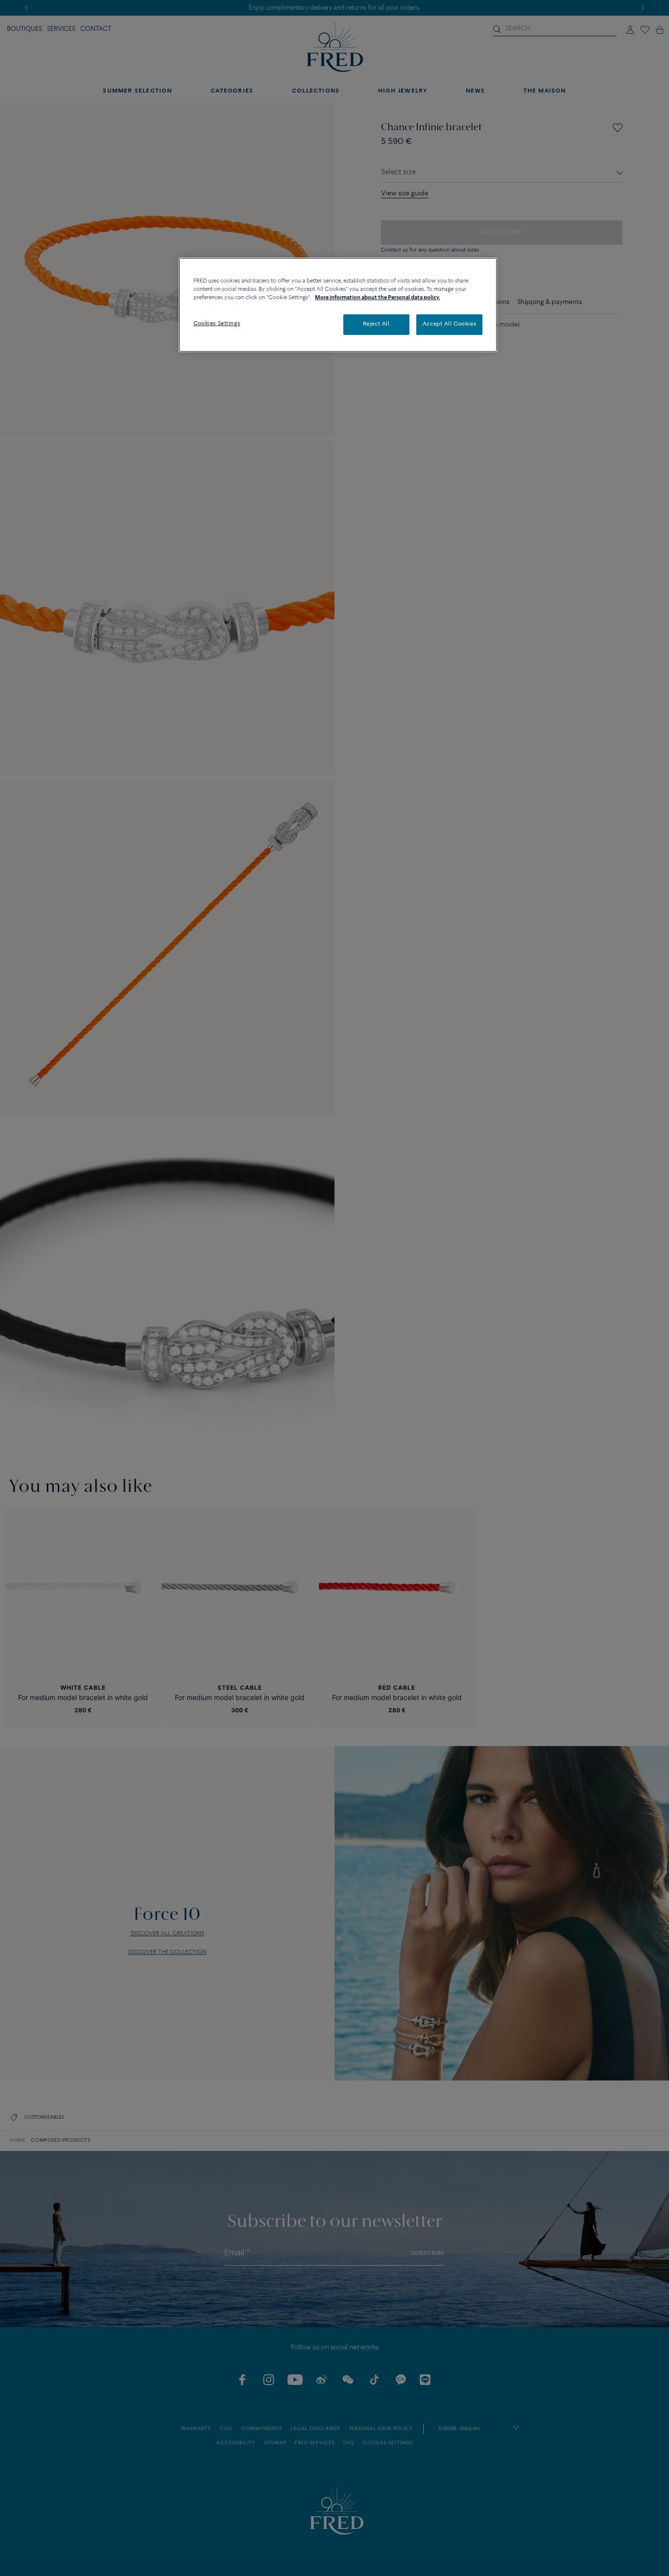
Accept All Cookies (449, 324)
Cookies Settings (217, 324)
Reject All (376, 324)
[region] (338, 305)
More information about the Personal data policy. (377, 298)
